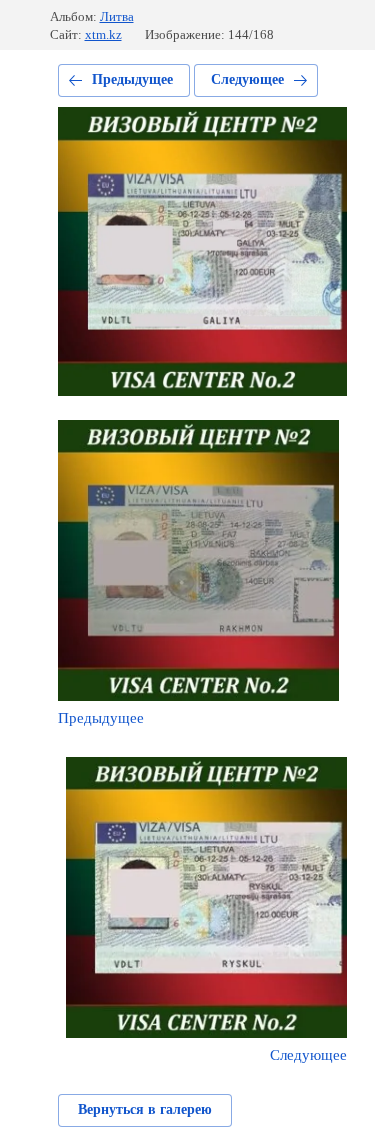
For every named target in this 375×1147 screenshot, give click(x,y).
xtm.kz (103, 34)
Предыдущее (132, 79)
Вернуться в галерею (145, 1109)
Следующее (247, 79)
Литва (117, 16)
